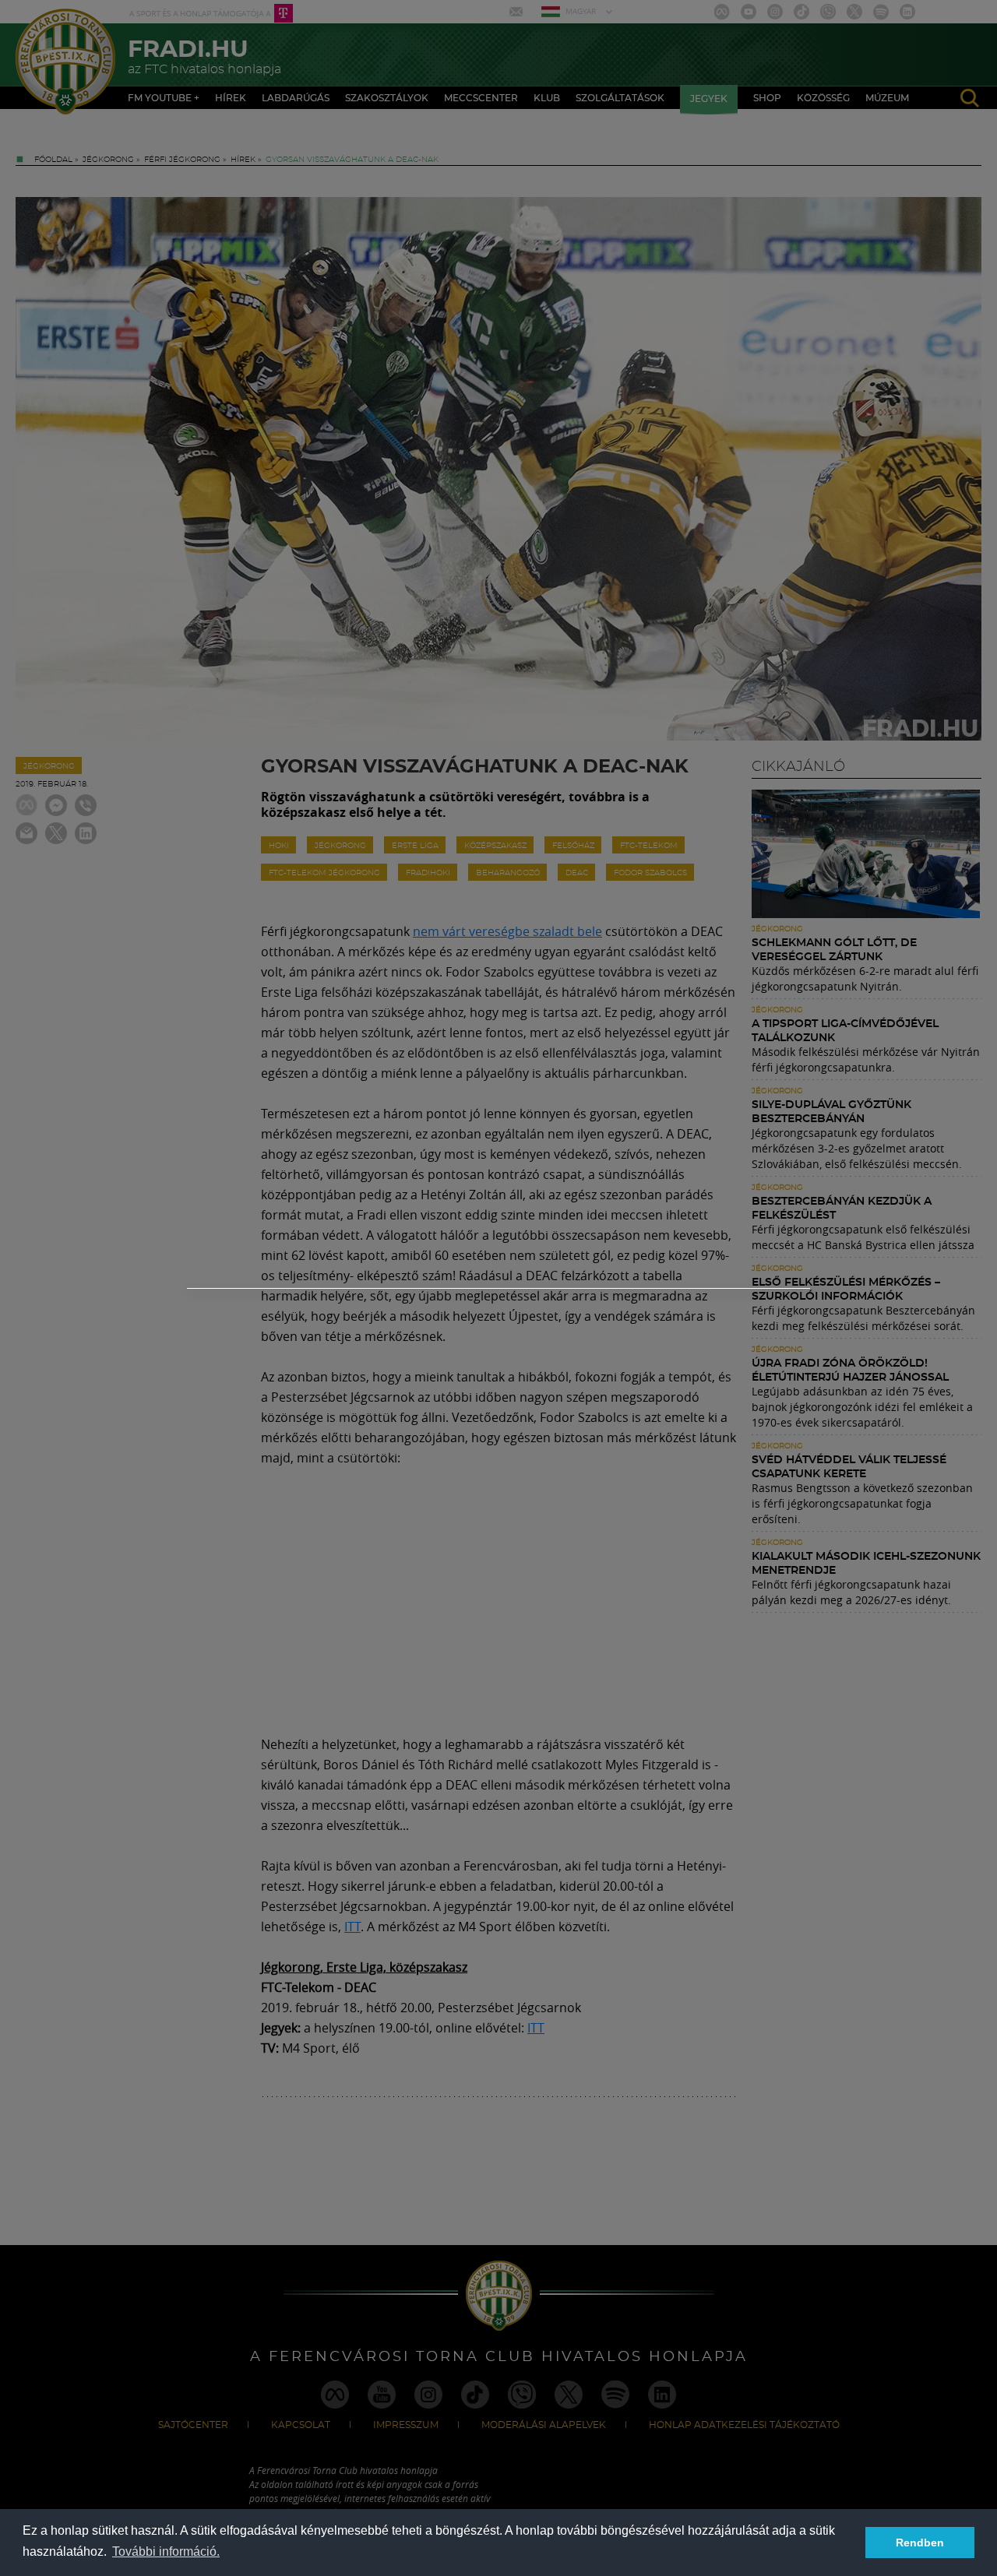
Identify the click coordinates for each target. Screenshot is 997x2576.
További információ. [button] (166, 2551)
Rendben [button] (920, 2543)
